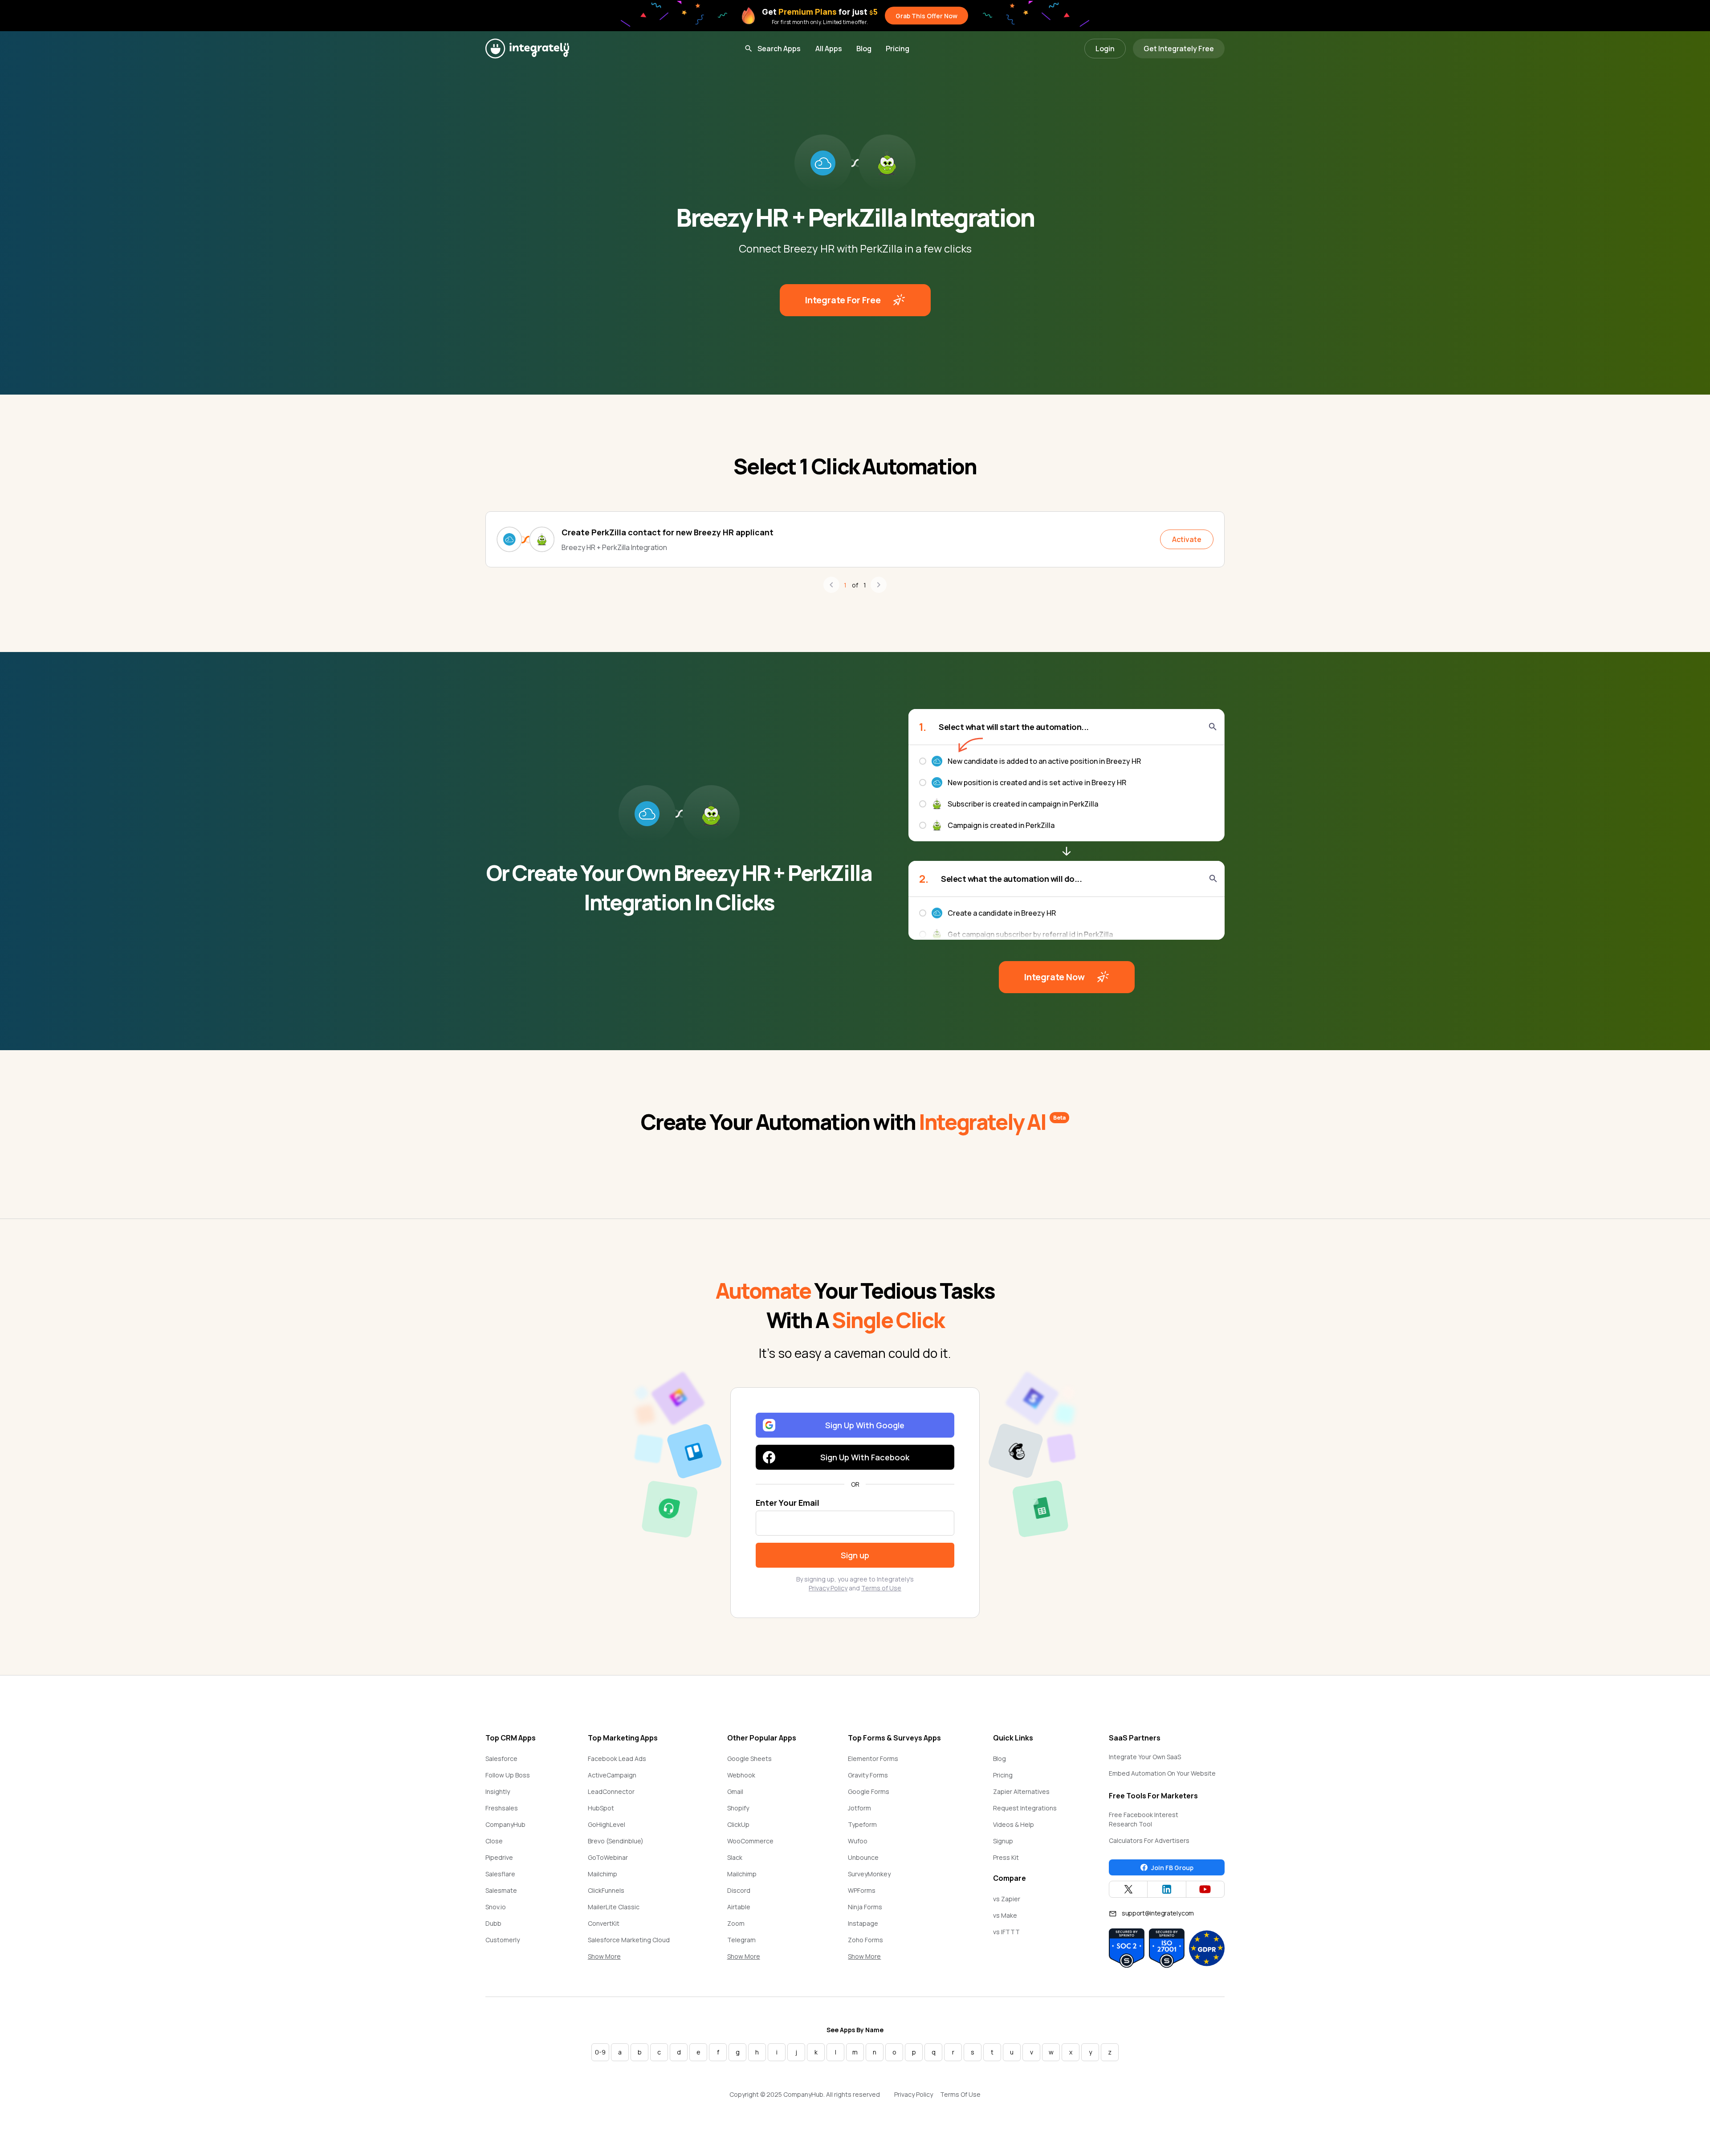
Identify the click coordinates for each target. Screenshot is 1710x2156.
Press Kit (1006, 1857)
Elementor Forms (873, 1759)
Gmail (735, 1791)
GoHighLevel (607, 1824)
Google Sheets (749, 1759)
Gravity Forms (868, 1775)
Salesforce (501, 1759)
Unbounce (863, 1857)
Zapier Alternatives (1021, 1791)
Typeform (862, 1824)
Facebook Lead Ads (617, 1759)
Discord (739, 1890)
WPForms (862, 1890)
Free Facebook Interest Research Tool (1144, 1819)
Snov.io (496, 1907)
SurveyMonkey (869, 1874)
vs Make (1005, 1915)
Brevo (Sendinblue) (616, 1841)
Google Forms (869, 1791)
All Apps (829, 49)
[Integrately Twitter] (1128, 1889)
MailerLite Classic (614, 1907)
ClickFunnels (606, 1890)
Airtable (739, 1907)
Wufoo (858, 1841)
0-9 (600, 2052)
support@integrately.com (1158, 1913)
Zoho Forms (865, 1940)
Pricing (898, 49)
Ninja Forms (865, 1907)
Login (1105, 49)
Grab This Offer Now (926, 16)
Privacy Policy (828, 1588)
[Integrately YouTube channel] (1205, 1889)
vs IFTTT (1006, 1932)
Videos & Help (1014, 1824)
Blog (864, 49)
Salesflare (500, 1874)
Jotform (859, 1808)
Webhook (741, 1775)
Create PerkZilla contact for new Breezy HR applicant (668, 532)
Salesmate (501, 1890)
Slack (735, 1857)
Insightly (498, 1791)
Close (494, 1841)
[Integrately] (527, 49)
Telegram (741, 1940)
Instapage (863, 1923)
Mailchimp (603, 1874)
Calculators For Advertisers (1149, 1840)
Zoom (736, 1923)
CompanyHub (505, 1824)
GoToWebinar (608, 1857)
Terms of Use (881, 1588)
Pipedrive (499, 1857)
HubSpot (601, 1808)
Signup (1003, 1841)
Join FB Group (1172, 1868)
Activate (1187, 539)
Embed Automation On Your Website (1162, 1773)
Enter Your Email (788, 1503)
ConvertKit (604, 1923)
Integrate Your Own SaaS (1145, 1757)
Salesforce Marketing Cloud (629, 1940)
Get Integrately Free (1179, 49)
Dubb (493, 1923)
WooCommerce (750, 1841)
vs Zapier (1007, 1899)
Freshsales (502, 1808)
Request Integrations (1025, 1808)
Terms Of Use (960, 2094)
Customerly (503, 1940)
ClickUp (738, 1824)
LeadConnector (611, 1791)
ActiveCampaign (612, 1775)
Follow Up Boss (508, 1775)
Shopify (738, 1808)
